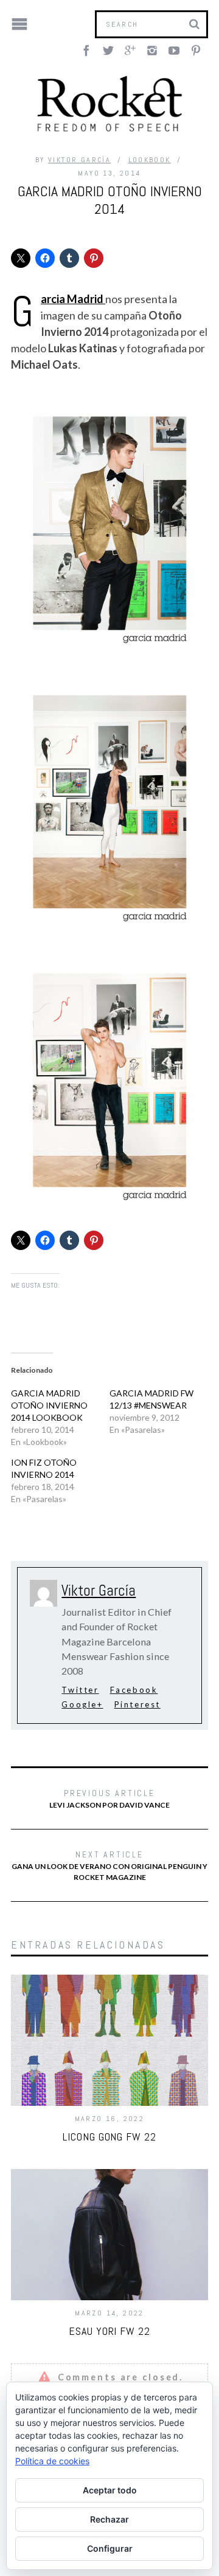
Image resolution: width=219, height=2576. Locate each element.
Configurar (110, 2548)
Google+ (82, 1704)
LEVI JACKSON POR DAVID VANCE (109, 1799)
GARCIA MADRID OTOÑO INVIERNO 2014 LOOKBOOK (49, 1405)
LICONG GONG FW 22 (109, 2137)
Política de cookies (52, 2461)
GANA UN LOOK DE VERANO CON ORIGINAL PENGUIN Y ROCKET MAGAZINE (109, 1865)
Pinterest (137, 1704)
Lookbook (150, 160)
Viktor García (79, 160)
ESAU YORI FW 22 (109, 2331)
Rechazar (109, 2519)
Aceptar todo (110, 2490)
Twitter (80, 1690)
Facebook (134, 1690)
